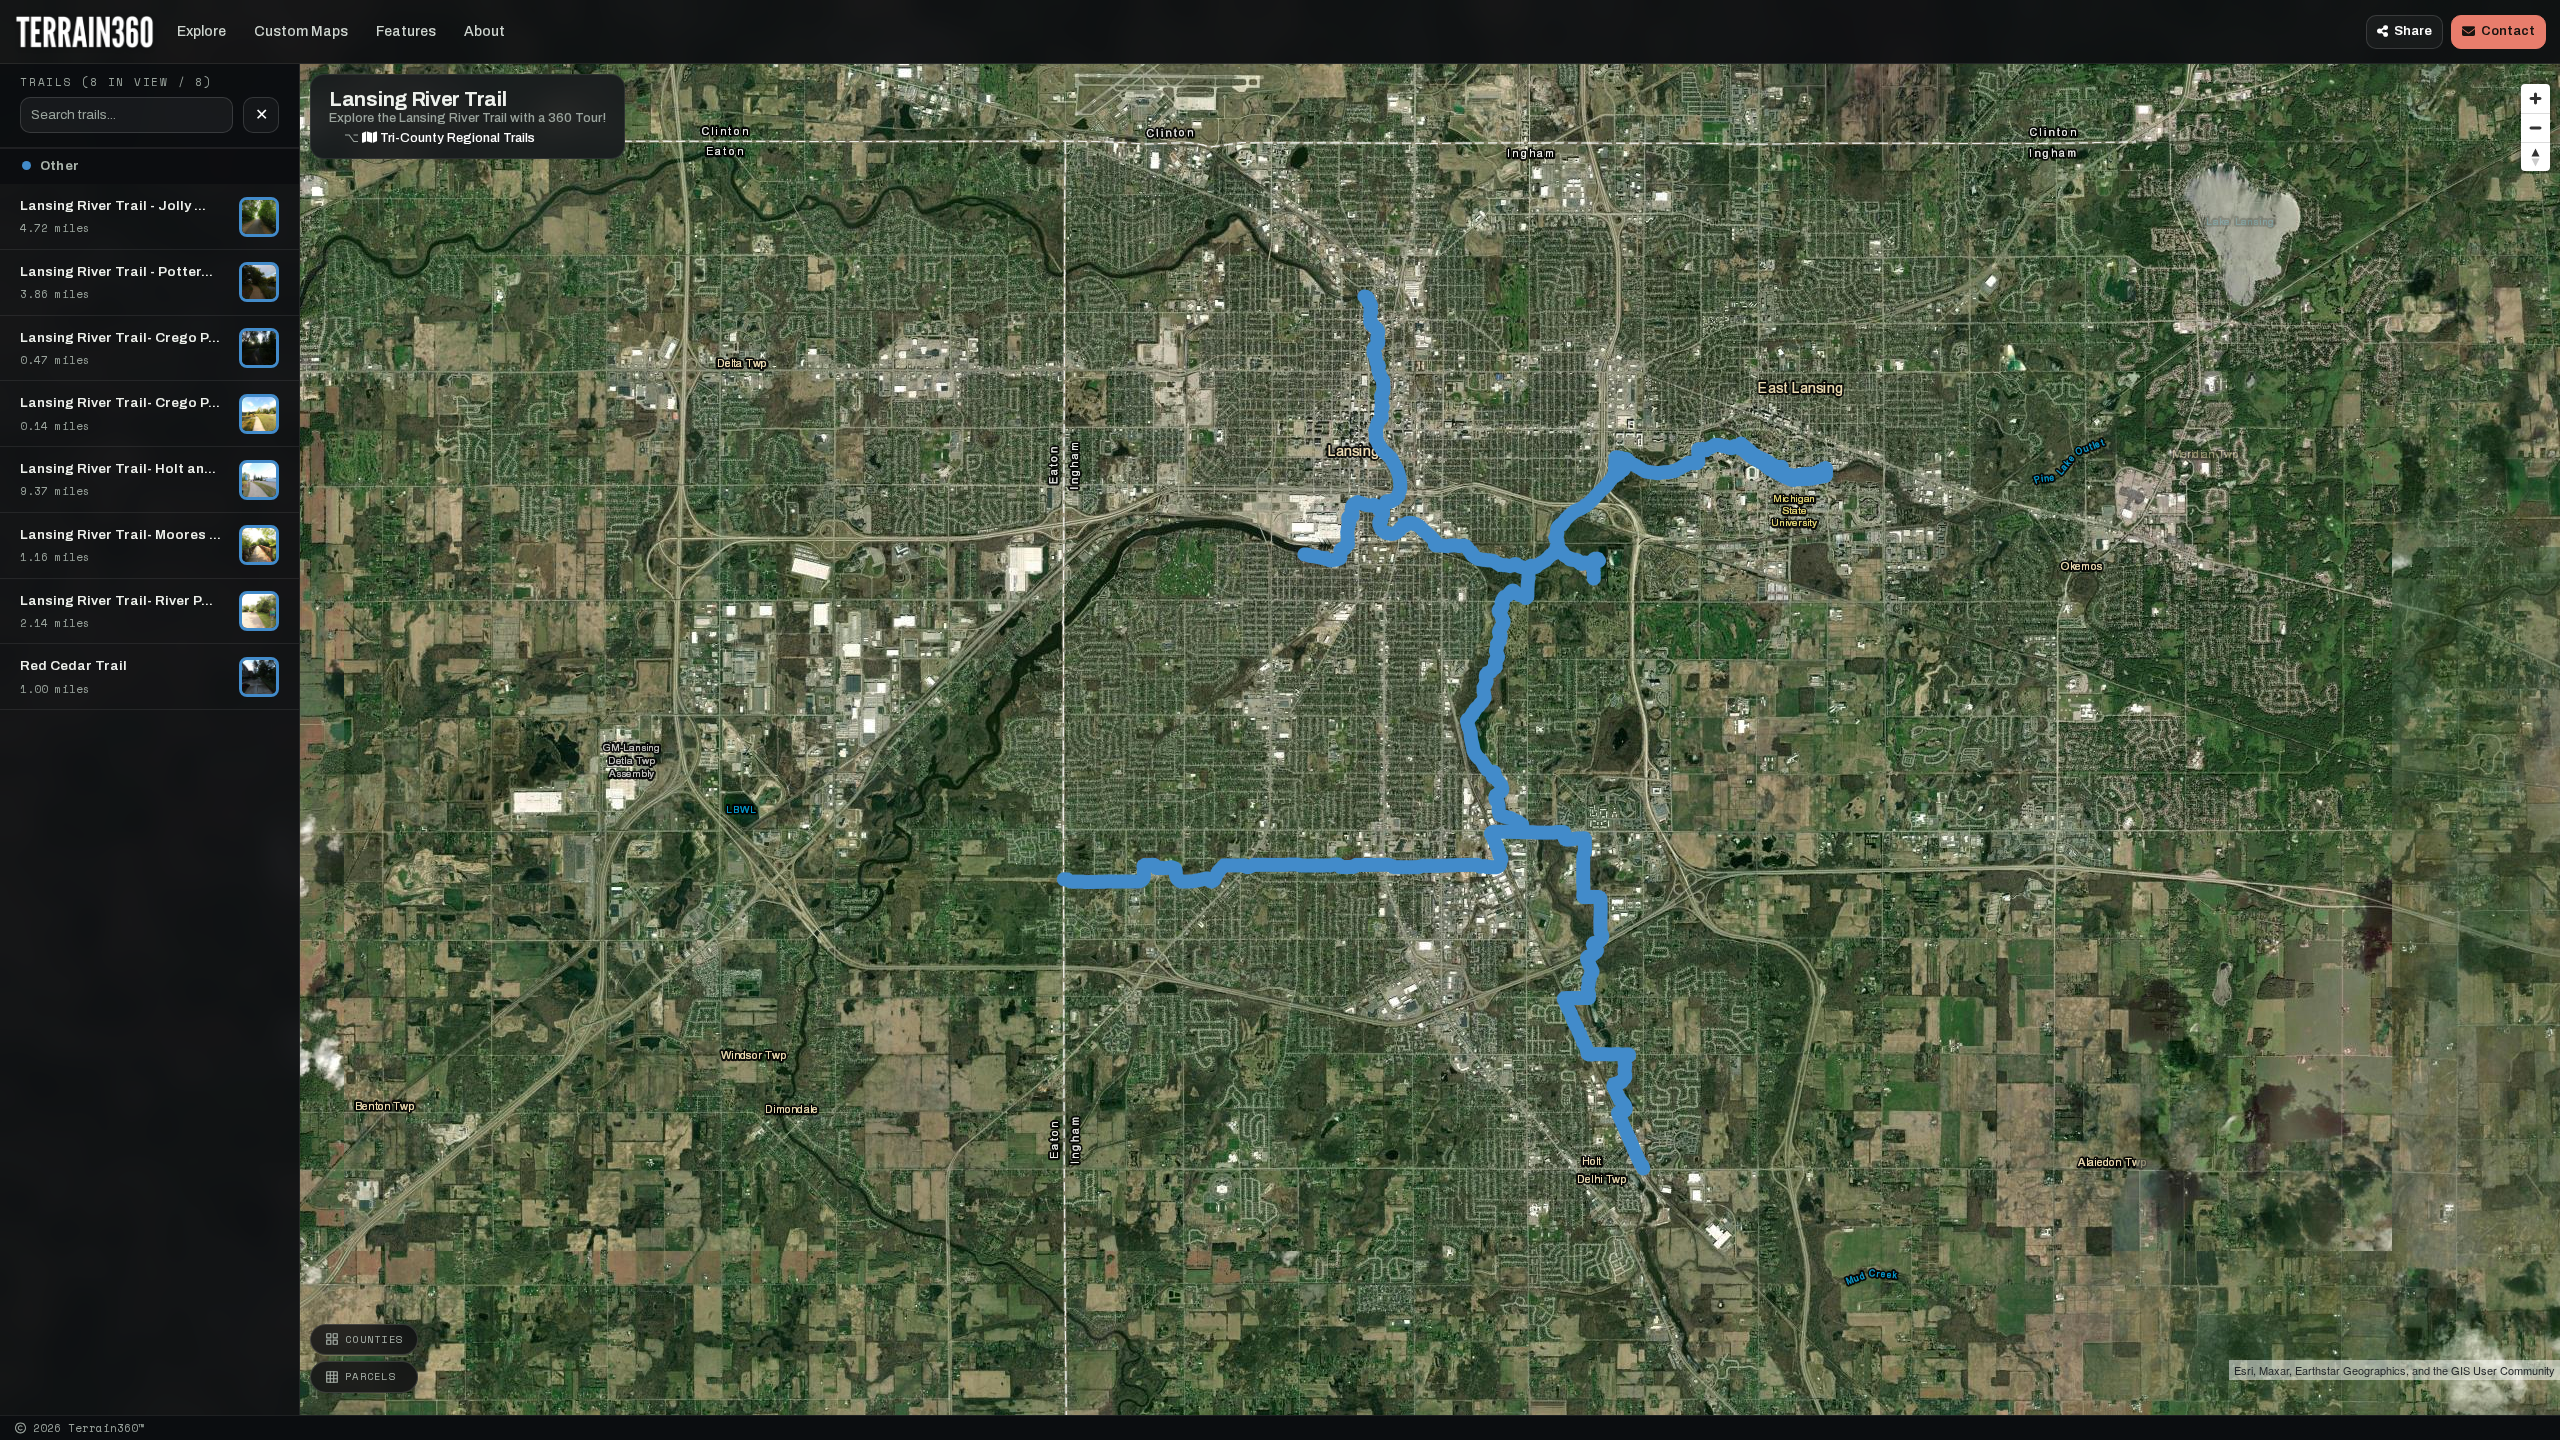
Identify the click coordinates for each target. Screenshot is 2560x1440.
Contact (2508, 31)
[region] (1280, 707)
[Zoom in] (2535, 98)
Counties (374, 1339)
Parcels (370, 1376)
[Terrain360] (84, 32)
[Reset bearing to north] (2535, 156)
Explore (201, 31)
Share (2413, 31)
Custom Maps (301, 31)
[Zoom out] (2535, 127)
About (484, 31)
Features (406, 31)
